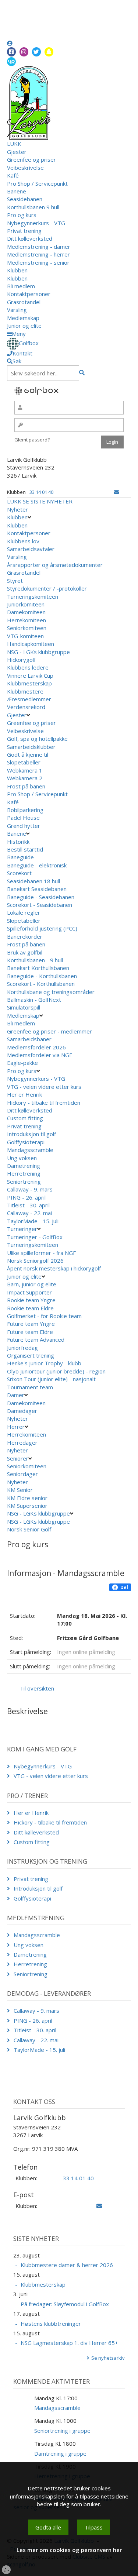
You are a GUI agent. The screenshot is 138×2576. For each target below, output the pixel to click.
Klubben (17, 270)
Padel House (23, 818)
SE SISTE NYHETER (48, 501)
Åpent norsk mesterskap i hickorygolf (55, 1268)
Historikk (18, 842)
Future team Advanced (36, 1339)
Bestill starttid (25, 849)
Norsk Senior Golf (30, 1529)
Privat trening (24, 231)
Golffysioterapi (26, 1142)
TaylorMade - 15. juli (33, 1221)
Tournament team (30, 1387)
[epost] (116, 492)
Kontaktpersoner (29, 294)
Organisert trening (31, 1355)
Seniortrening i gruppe (62, 2431)
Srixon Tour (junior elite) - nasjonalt (51, 1379)
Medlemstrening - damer (39, 247)
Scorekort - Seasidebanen (40, 905)
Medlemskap (23, 318)
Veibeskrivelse (25, 168)
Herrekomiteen (26, 620)
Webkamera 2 (25, 778)
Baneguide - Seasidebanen (41, 897)
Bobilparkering (26, 810)
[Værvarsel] (11, 61)
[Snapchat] (49, 52)
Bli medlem (21, 286)
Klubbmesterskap (29, 683)
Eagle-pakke (22, 1063)
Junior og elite (24, 326)
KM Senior (20, 1490)
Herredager (22, 1442)
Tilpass (94, 2527)
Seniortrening (24, 1182)
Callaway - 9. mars (30, 1189)
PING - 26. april (26, 1197)
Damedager (22, 1411)
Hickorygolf (21, 660)
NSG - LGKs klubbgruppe (38, 652)
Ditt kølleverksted (30, 238)
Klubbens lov (23, 541)
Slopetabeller (24, 762)
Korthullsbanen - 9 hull (35, 960)
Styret (15, 581)
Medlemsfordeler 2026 (36, 1047)
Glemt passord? (32, 440)
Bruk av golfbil (25, 952)
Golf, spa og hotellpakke (37, 739)
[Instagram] (24, 52)
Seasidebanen (25, 199)
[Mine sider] (10, 43)
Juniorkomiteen (26, 604)
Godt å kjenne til (28, 754)
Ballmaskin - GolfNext (34, 1000)
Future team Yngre (31, 1324)
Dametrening (24, 1166)
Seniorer (18, 1458)
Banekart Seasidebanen (37, 889)
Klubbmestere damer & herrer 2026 (67, 2265)
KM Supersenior (27, 1506)
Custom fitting (25, 1118)
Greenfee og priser (31, 159)
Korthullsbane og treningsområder (51, 992)
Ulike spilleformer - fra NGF (42, 1253)
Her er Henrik (24, 1094)
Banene (17, 191)
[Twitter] (36, 52)
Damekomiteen (26, 612)
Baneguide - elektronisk (37, 865)
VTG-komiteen (25, 636)
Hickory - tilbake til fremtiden (44, 1103)
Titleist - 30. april (28, 1205)
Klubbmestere (25, 691)
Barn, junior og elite (32, 1284)
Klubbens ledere (28, 667)
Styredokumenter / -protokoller (47, 588)
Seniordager (22, 1474)
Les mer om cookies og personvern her (69, 2550)
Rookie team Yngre (31, 1300)
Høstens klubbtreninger (51, 2324)
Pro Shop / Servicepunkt (37, 183)
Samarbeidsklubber (31, 747)
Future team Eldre (30, 1332)
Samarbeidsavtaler (31, 549)
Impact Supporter (29, 1292)
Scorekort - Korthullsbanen (41, 984)
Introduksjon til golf (31, 1134)
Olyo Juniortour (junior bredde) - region (56, 1371)
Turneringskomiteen (33, 596)
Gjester (17, 152)
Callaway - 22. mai (29, 1213)
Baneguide (20, 857)
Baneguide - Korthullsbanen (42, 976)
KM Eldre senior (27, 1498)
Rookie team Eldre (30, 1308)
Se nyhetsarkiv (108, 2358)
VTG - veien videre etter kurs (44, 1087)
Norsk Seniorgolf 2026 (35, 1261)
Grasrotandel (24, 302)
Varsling (17, 310)
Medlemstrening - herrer (38, 254)
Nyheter (17, 509)
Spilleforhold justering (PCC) (42, 928)
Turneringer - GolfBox (35, 1237)
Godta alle (48, 2527)
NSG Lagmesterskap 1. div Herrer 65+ (69, 2343)
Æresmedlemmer (29, 699)
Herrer (16, 1427)
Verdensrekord (26, 707)
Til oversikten (37, 1688)
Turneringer (22, 1229)
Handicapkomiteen (31, 644)
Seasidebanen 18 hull (33, 881)
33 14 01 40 (41, 492)
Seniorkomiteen (27, 628)
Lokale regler (24, 912)
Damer (16, 1395)
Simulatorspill (24, 1007)
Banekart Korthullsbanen (38, 968)
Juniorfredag (22, 1348)
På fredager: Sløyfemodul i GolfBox (65, 2304)
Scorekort (19, 873)
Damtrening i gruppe (60, 2453)
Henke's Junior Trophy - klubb (44, 1363)
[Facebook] (11, 52)
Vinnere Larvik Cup (30, 675)
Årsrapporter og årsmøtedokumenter (55, 565)
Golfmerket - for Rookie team (44, 1316)
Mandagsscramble (30, 1150)
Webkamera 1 (25, 770)
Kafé (13, 175)
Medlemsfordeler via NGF (40, 1055)
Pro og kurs (22, 215)
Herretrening (24, 1173)
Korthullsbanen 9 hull (33, 207)
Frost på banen (26, 786)
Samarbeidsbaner (29, 1039)
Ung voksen (22, 1158)
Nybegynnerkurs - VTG (36, 223)
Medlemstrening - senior (38, 262)
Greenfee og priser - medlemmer (49, 1031)
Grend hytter (24, 826)
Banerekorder (25, 936)
